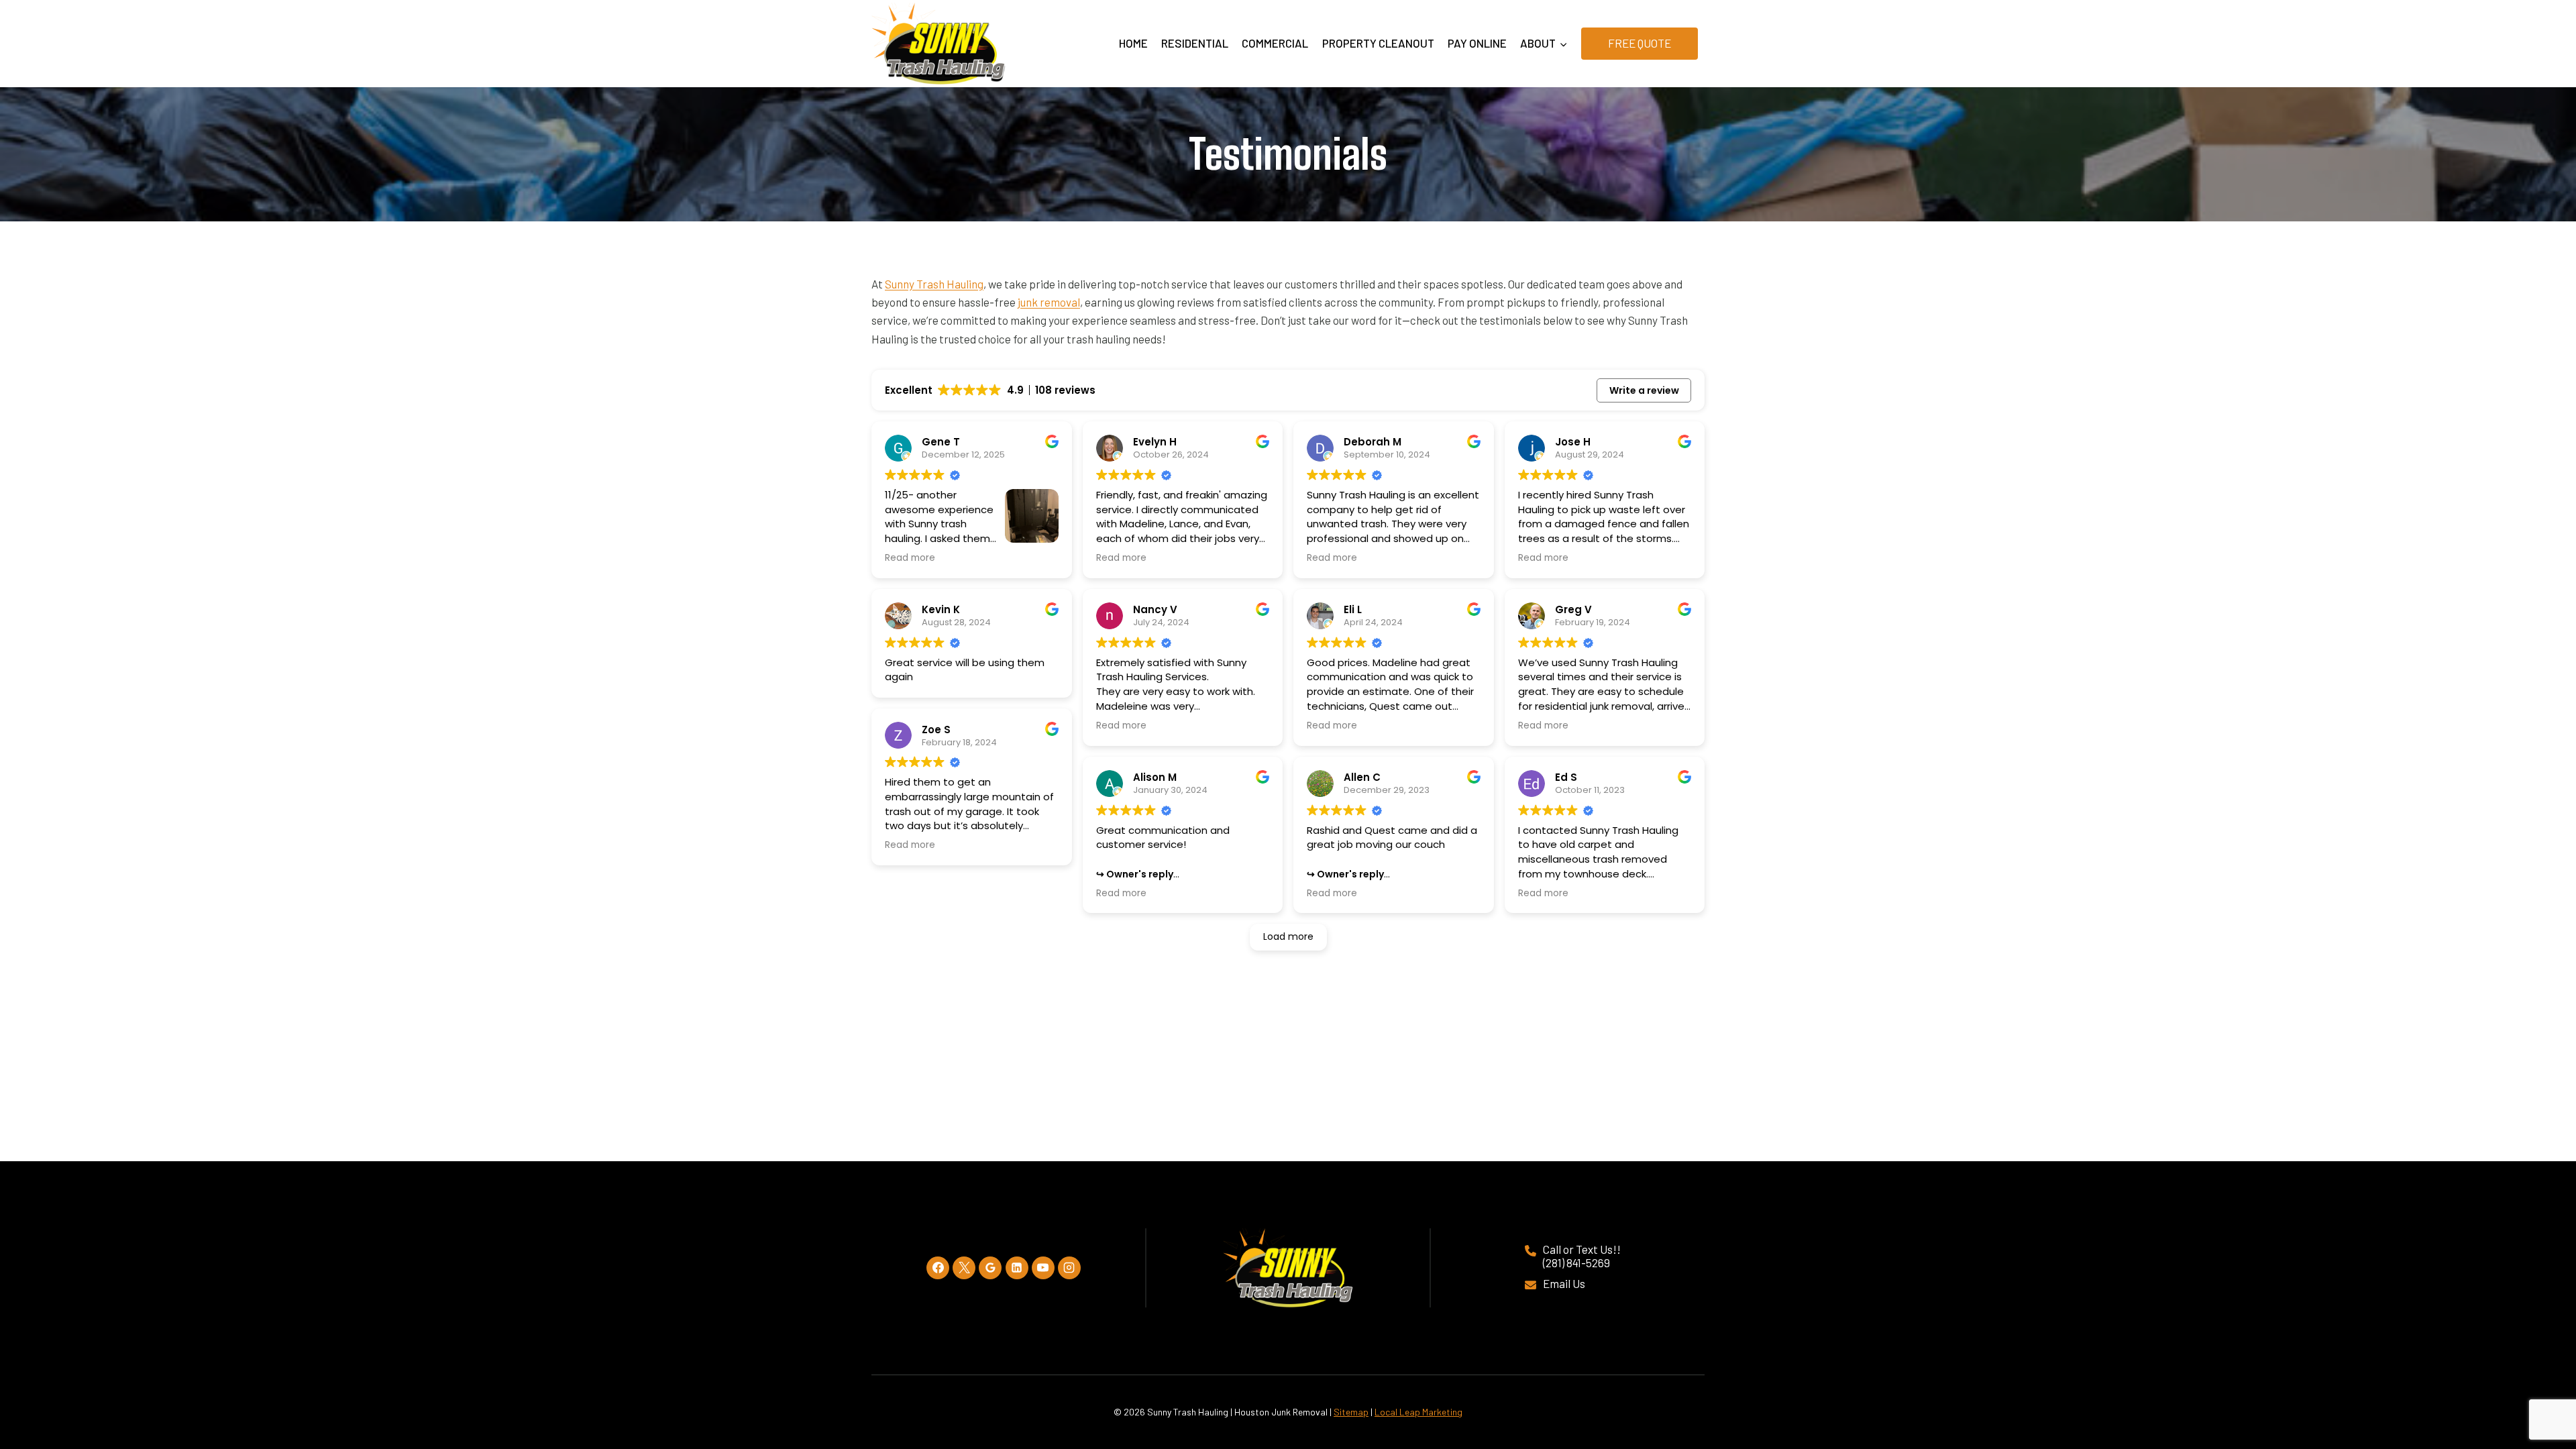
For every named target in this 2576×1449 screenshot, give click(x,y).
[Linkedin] (1017, 1268)
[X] (964, 1268)
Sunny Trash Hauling (934, 284)
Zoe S (936, 730)
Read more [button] (910, 558)
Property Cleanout (1378, 43)
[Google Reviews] (990, 1268)
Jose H (1573, 442)
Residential (1195, 43)
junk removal (1049, 302)
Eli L (1353, 609)
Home (1133, 43)
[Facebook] (938, 1268)
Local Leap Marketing (1418, 1412)
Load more (1288, 936)
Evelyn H (1155, 442)
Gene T (941, 442)
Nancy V (1155, 609)
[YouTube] (1043, 1268)
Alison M (1155, 777)
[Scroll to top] (2537, 1390)
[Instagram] (1069, 1268)
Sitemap (1351, 1412)
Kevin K (941, 609)
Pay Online (1477, 43)
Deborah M (1373, 442)
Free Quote (1640, 43)
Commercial (1275, 43)
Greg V (1573, 609)
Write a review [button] (1644, 390)
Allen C (1362, 777)
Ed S (1566, 777)
